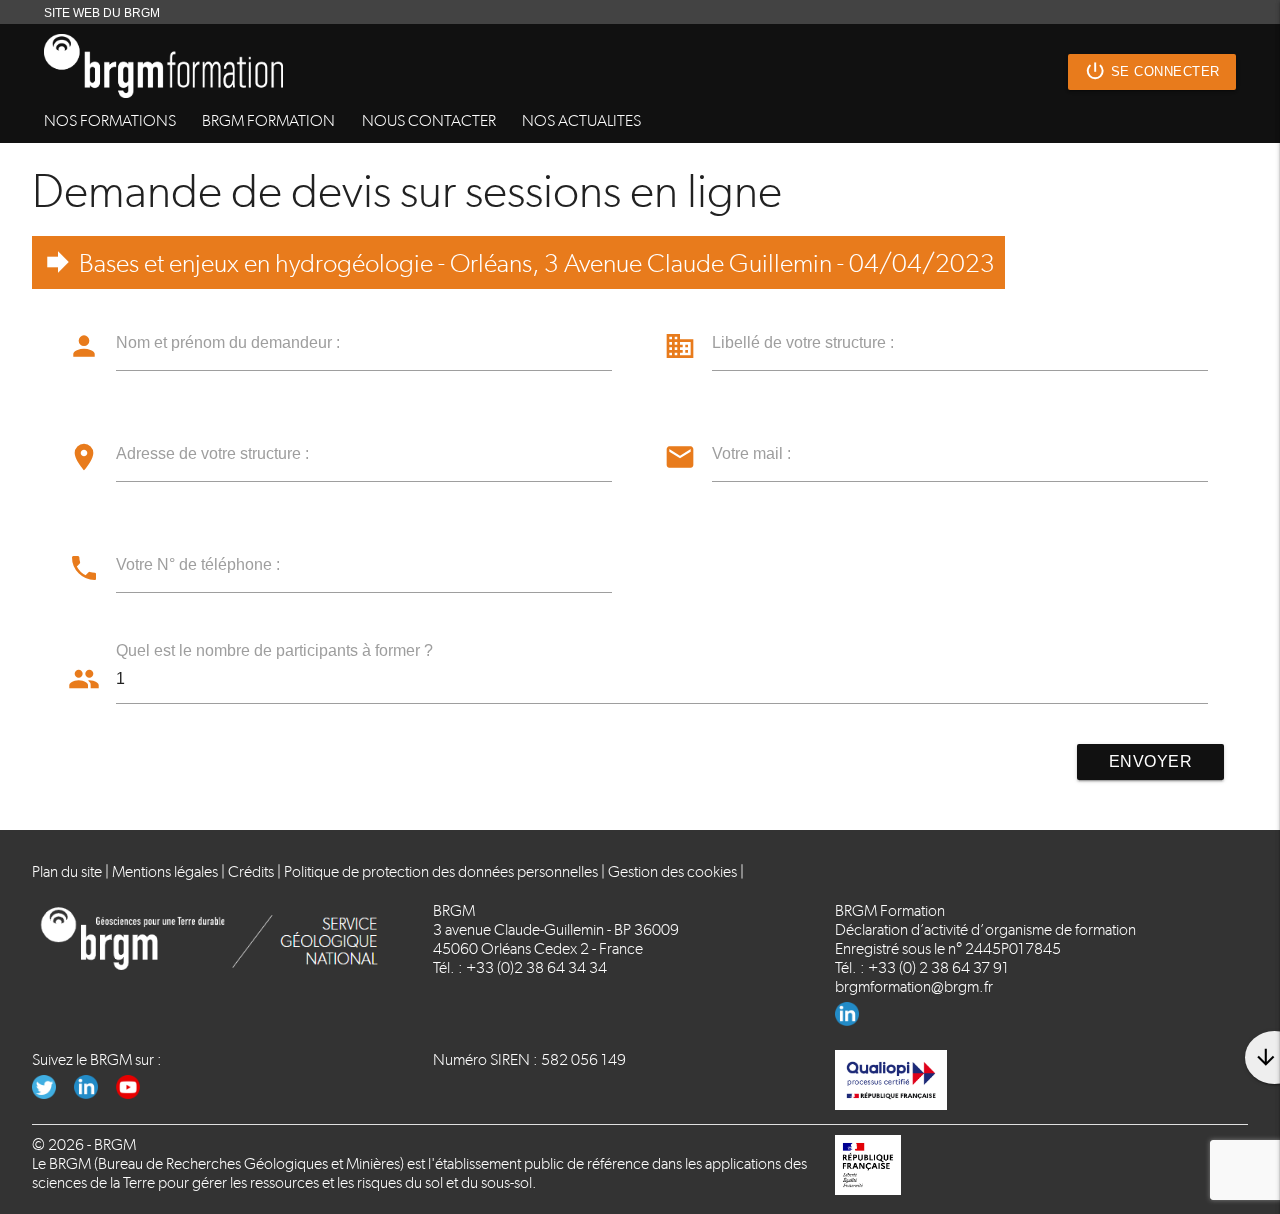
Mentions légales (165, 871)
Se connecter (1152, 71)
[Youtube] (135, 1093)
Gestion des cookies (672, 871)
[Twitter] (53, 1093)
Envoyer (1151, 761)
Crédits (251, 871)
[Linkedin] (854, 1020)
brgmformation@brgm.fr (914, 986)
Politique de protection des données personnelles (441, 871)
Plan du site (67, 871)
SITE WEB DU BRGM (102, 13)
